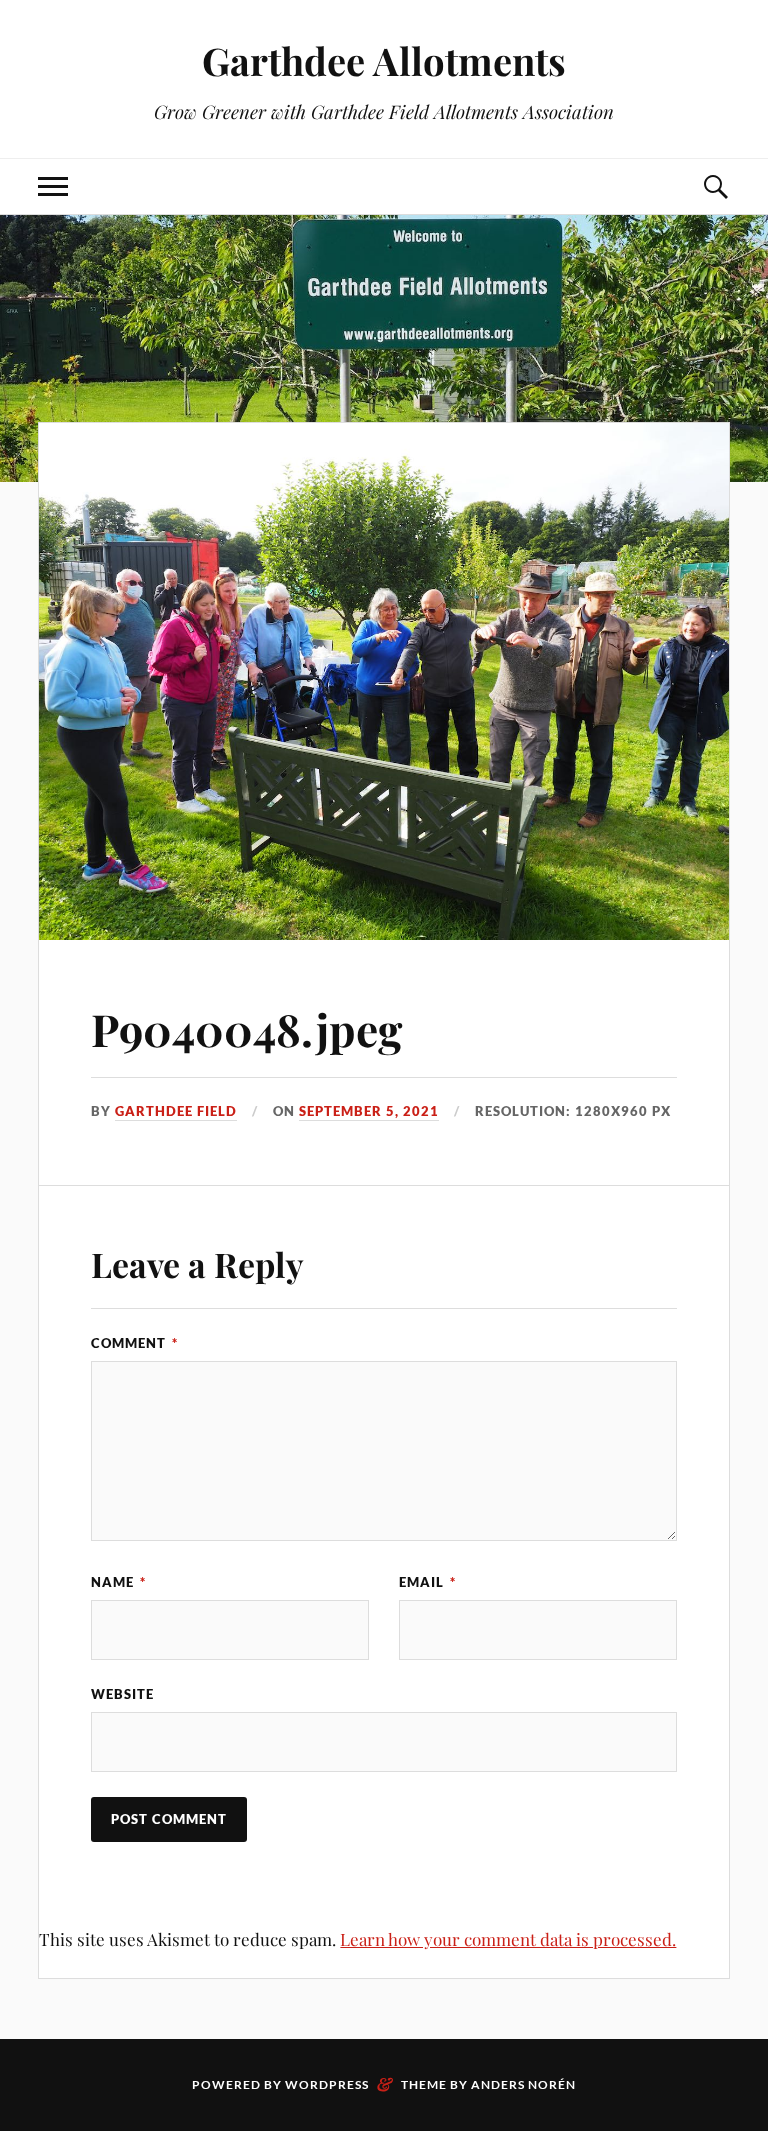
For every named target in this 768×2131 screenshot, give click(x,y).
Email (427, 1582)
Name (118, 1582)
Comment (134, 1343)
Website (122, 1694)
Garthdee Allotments (384, 60)
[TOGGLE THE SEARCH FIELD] (715, 186)
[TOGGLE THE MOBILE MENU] (53, 186)
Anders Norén (523, 2084)
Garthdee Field (176, 1111)
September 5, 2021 (369, 1111)
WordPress (327, 2084)
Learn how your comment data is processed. (508, 1939)
